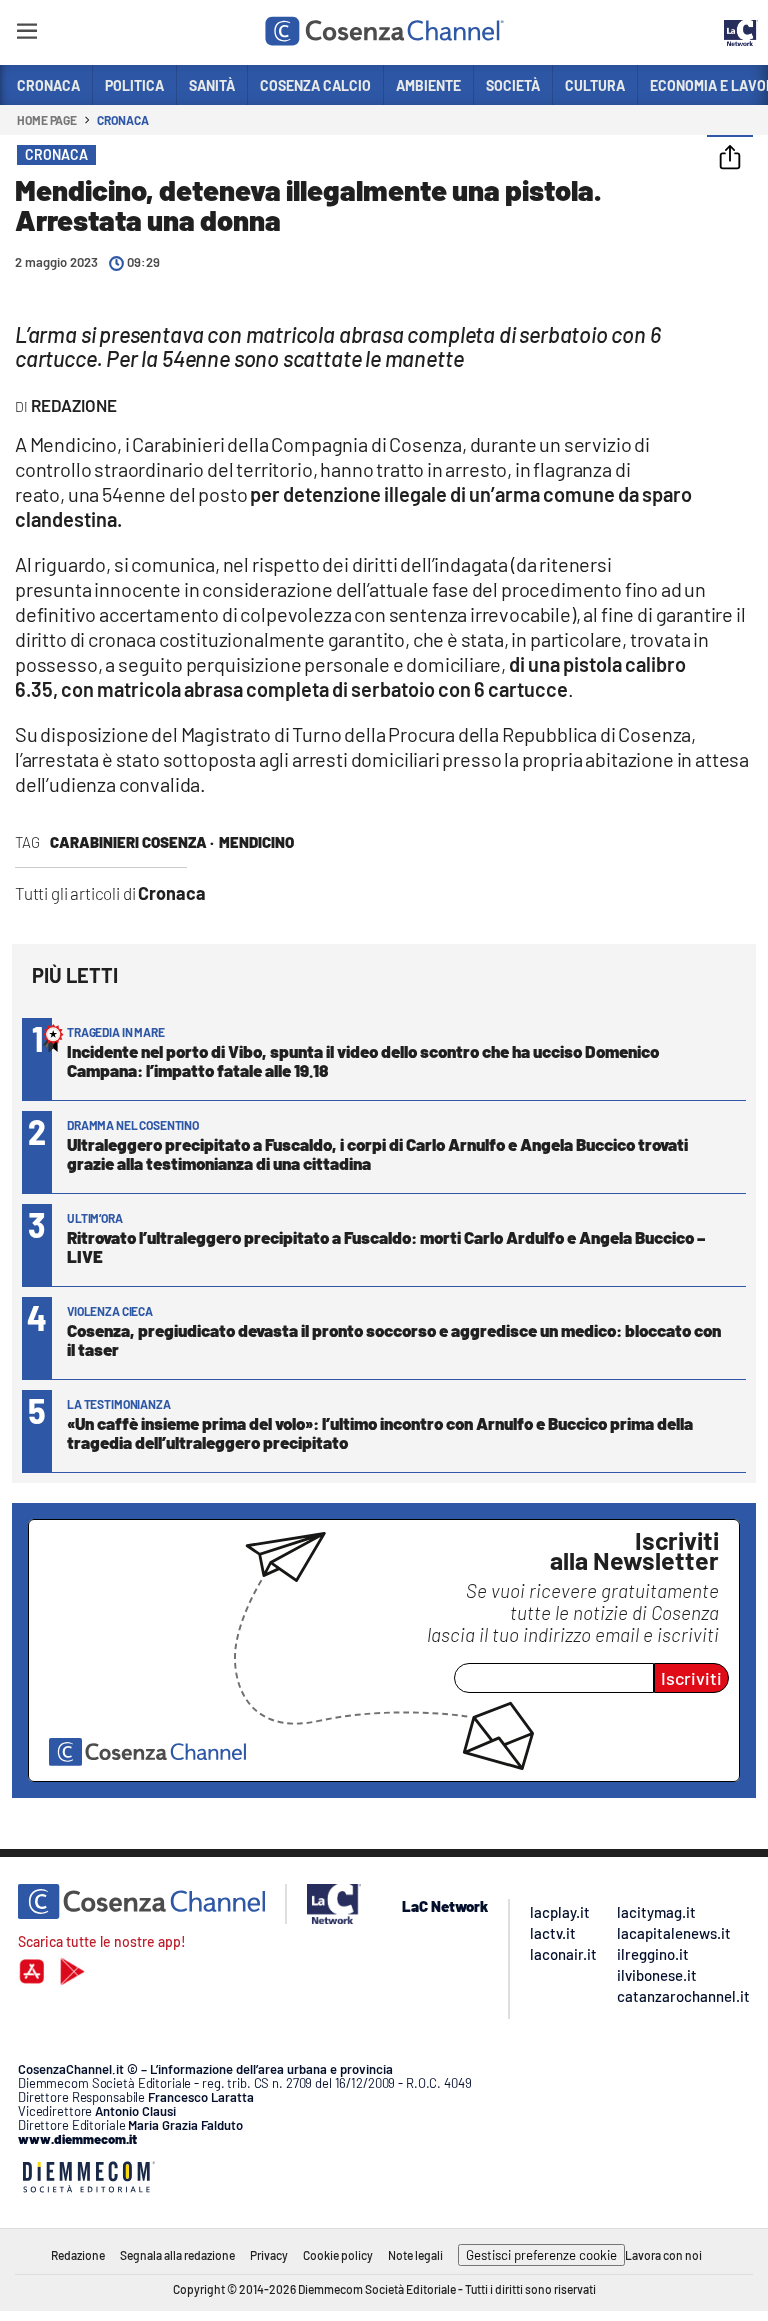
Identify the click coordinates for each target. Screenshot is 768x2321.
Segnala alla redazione (177, 2255)
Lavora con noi (663, 2255)
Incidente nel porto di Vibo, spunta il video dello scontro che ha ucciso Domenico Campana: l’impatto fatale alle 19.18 (363, 1060)
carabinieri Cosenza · (132, 842)
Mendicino (256, 842)
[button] (730, 159)
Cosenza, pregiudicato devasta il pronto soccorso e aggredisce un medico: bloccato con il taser (394, 1339)
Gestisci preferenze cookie (541, 2255)
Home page (47, 120)
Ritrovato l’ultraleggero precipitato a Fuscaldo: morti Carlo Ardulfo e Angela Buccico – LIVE (386, 1246)
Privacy (269, 2255)
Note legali (415, 2255)
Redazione (78, 2255)
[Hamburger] (26, 34)
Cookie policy (338, 2255)
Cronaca (122, 120)
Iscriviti (691, 1678)
